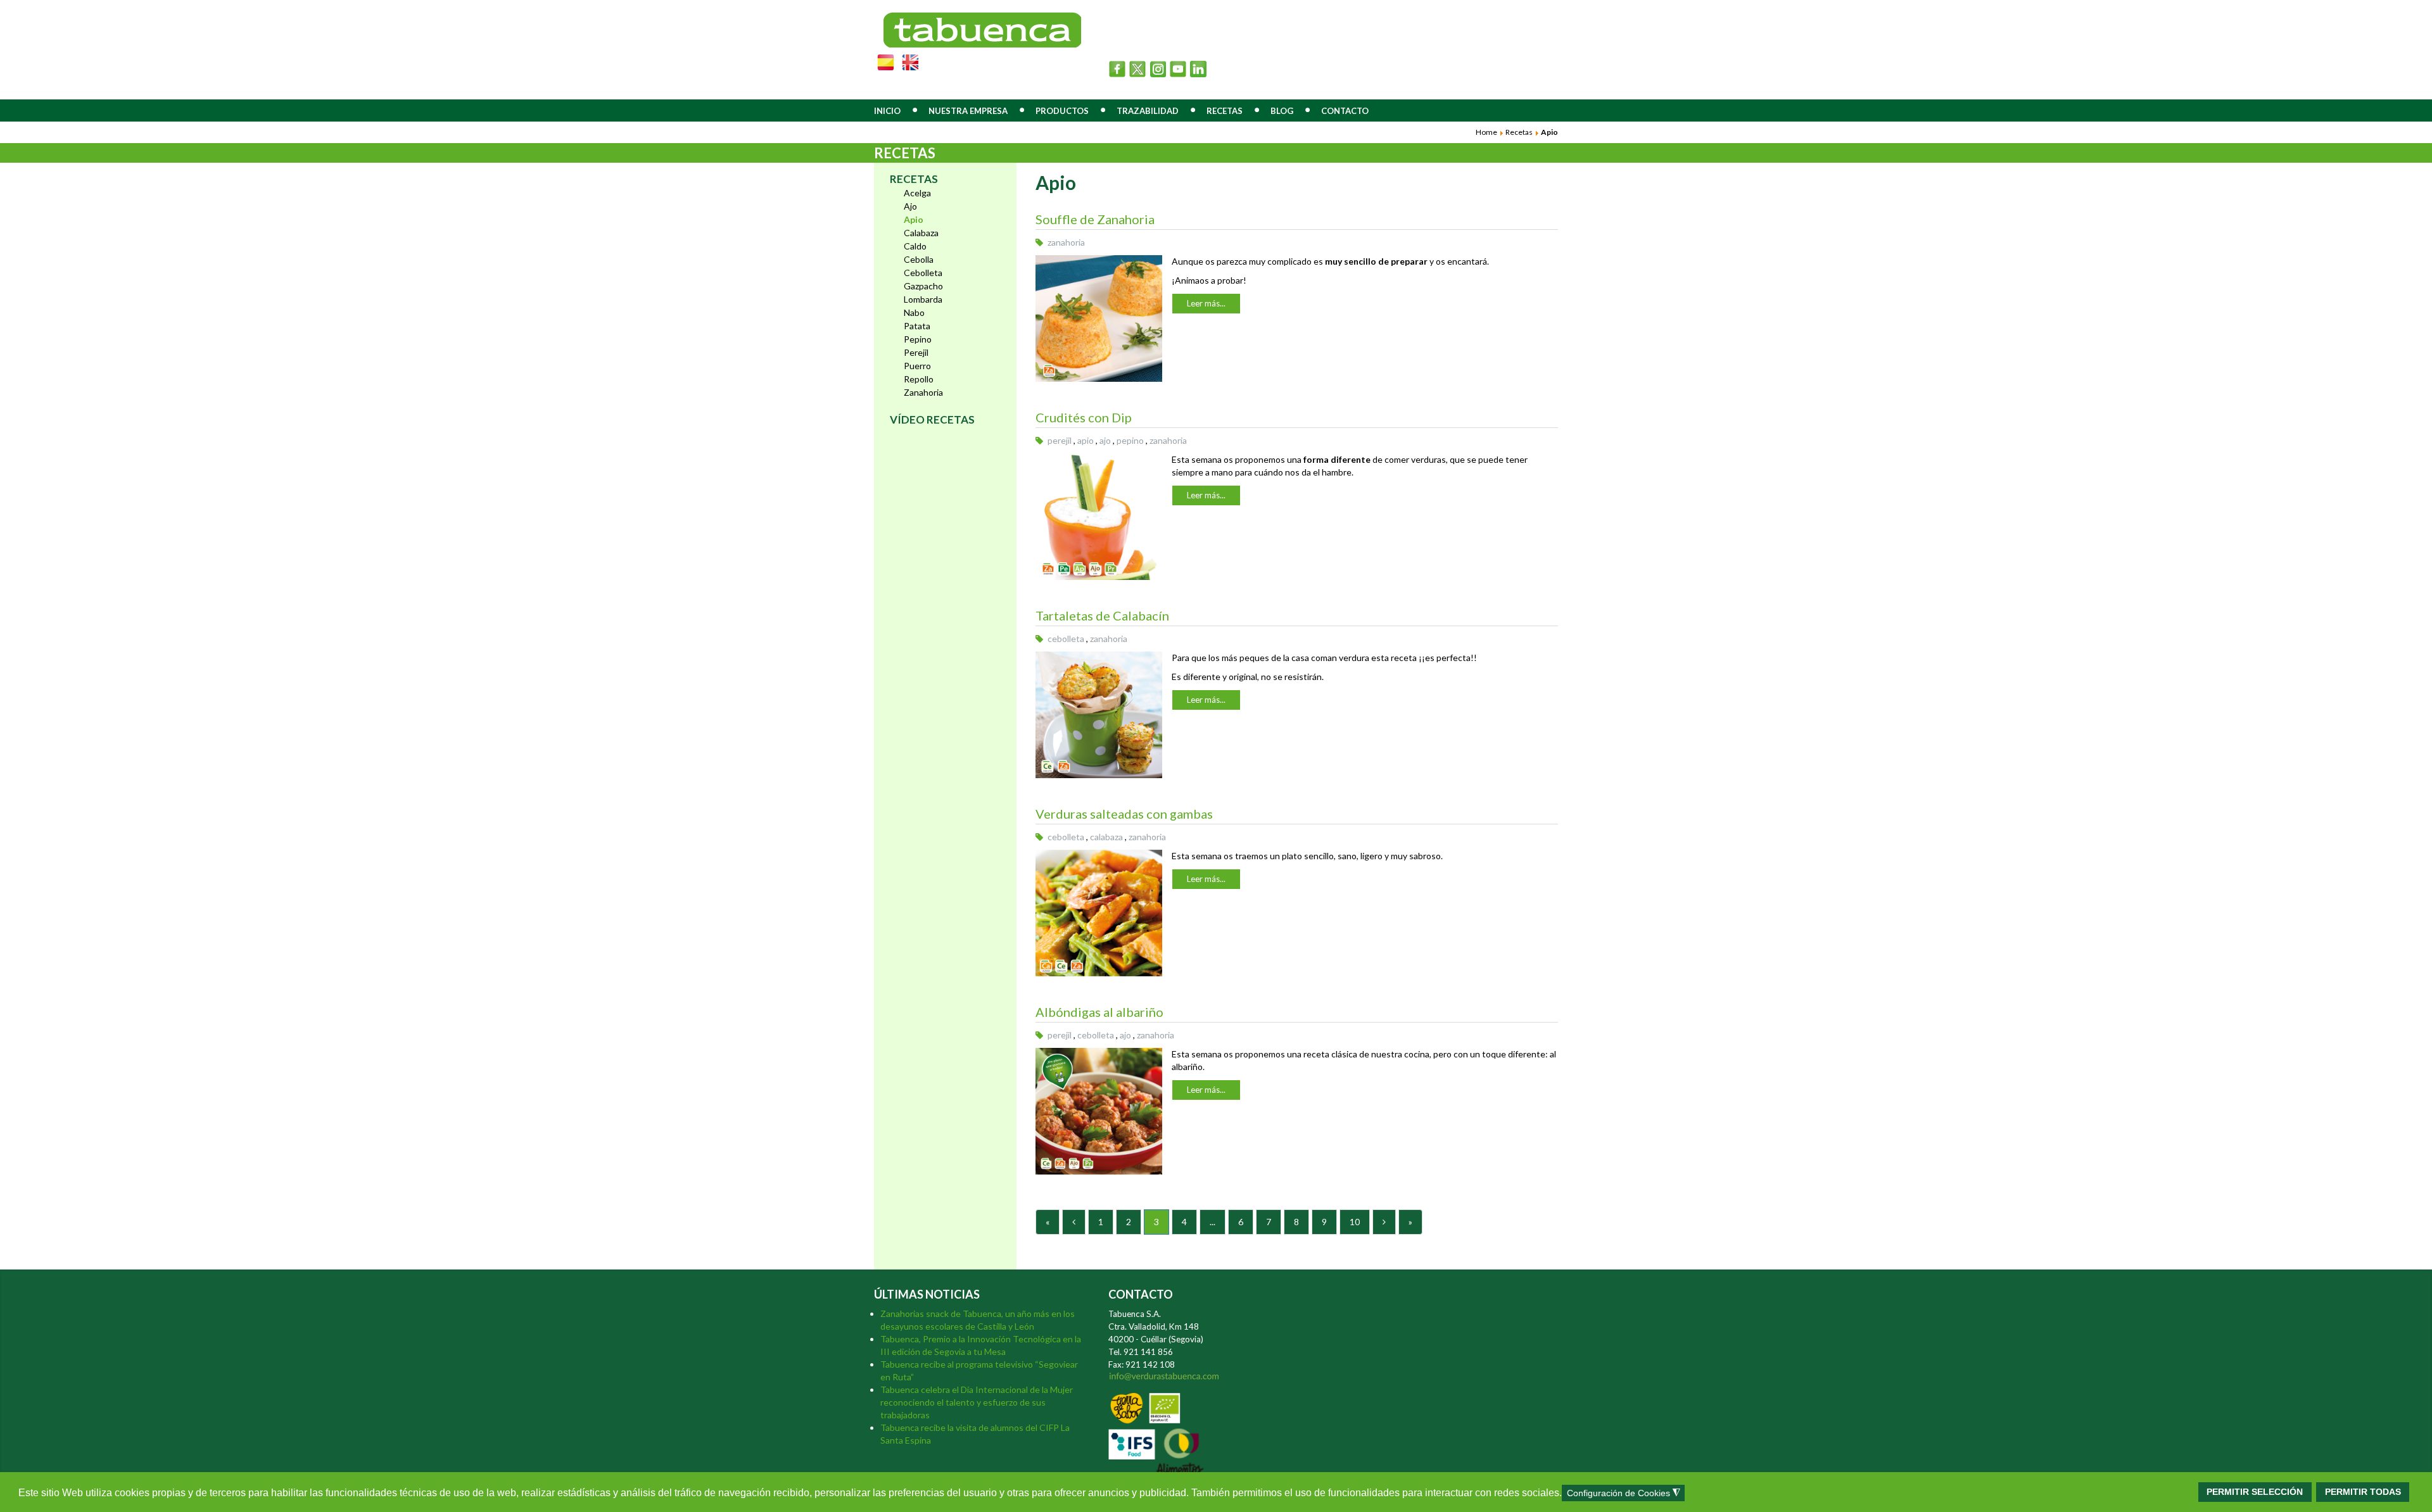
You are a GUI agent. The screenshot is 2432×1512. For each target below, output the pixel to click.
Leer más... (1206, 303)
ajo (1105, 440)
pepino (1130, 440)
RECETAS (1225, 111)
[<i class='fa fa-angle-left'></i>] (1074, 1222)
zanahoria (1066, 242)
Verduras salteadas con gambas (1124, 814)
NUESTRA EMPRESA (968, 111)
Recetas (1519, 132)
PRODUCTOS (1062, 111)
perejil (1060, 440)
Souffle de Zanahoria (1095, 219)
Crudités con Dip (1084, 417)
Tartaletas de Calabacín (1102, 615)
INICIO (887, 111)
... (1213, 1222)
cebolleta (1066, 639)
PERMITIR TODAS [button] (2363, 1492)
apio (1086, 440)
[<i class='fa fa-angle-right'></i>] (1384, 1222)
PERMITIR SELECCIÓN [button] (2255, 1492)
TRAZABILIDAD (1148, 111)
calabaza (1106, 837)
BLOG (1282, 111)
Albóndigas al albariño (1099, 1012)
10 (1355, 1222)
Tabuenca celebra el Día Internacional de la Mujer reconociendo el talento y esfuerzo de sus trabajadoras (977, 1402)
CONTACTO (1345, 111)
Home (1486, 132)
